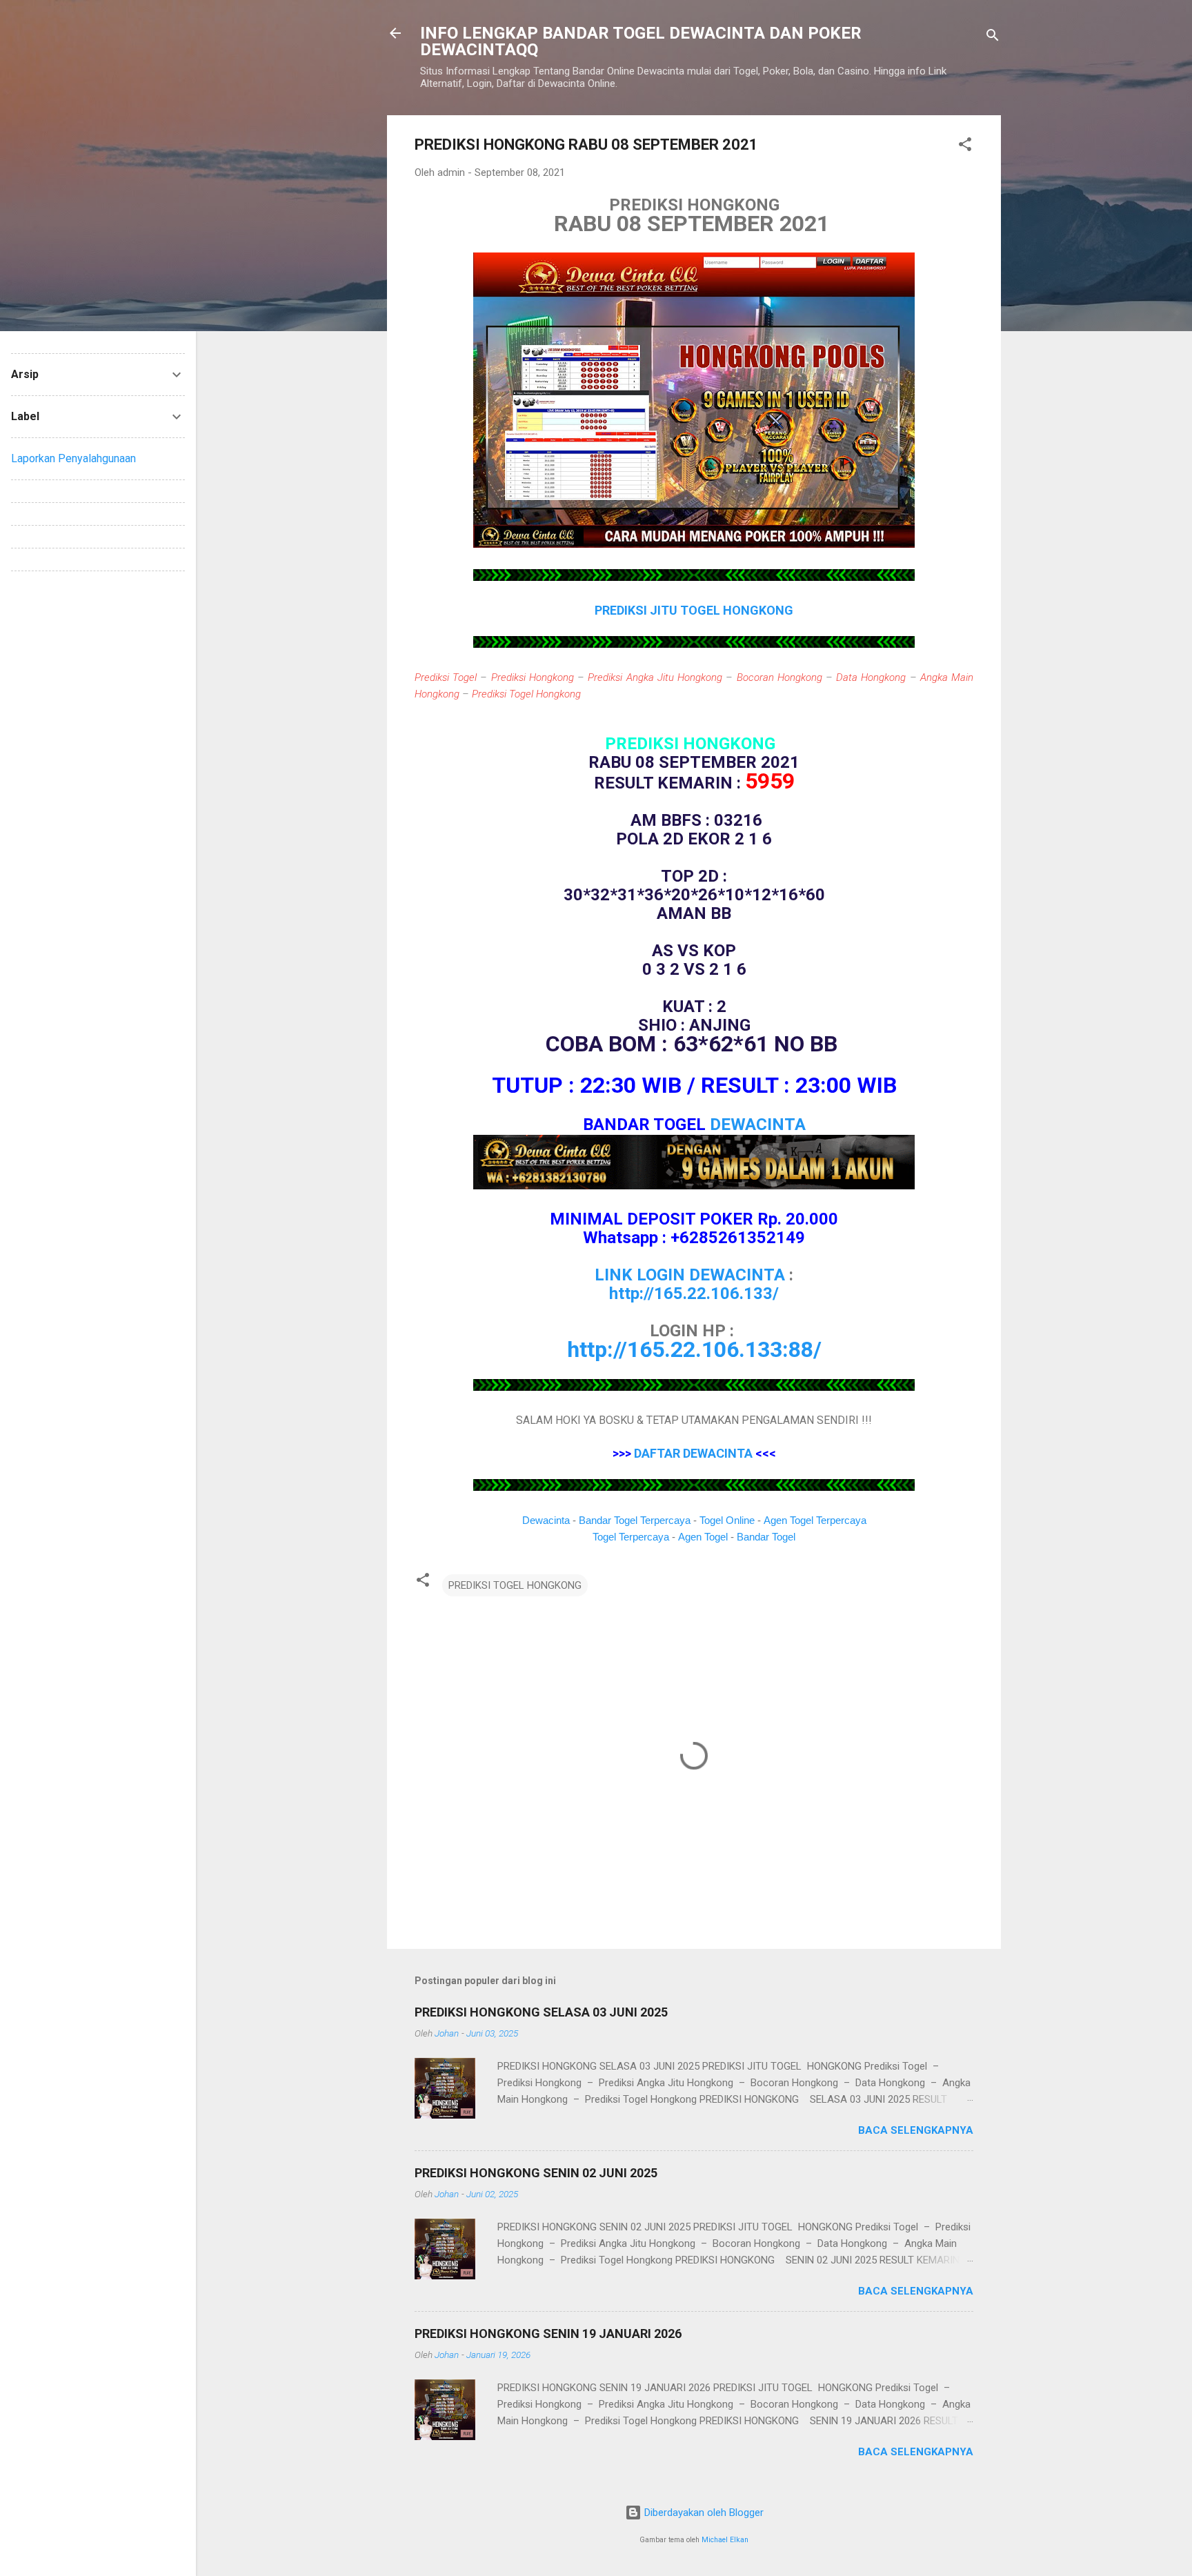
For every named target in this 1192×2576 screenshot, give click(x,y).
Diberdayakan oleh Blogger (703, 2513)
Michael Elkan (725, 2540)
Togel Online (727, 1520)
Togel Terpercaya (631, 1537)
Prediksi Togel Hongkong (526, 694)
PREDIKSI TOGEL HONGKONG (515, 1585)
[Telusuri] (993, 38)
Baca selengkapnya (916, 2130)
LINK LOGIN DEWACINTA (690, 1275)
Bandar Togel (766, 1537)
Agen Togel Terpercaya (815, 1520)
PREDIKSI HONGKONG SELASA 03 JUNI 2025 (541, 2012)
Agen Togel (703, 1537)
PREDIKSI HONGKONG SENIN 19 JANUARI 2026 (548, 2334)
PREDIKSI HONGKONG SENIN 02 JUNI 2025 (536, 2173)
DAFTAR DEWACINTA (693, 1453)
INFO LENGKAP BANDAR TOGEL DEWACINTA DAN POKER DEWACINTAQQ (641, 41)
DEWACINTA (758, 1124)
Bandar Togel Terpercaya (635, 1520)
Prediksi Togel (446, 677)
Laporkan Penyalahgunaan (73, 458)
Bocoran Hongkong (779, 677)
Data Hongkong (871, 677)
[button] (965, 147)
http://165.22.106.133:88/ (694, 1349)
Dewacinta (546, 1520)
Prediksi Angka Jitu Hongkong (655, 677)
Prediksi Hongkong (533, 677)
